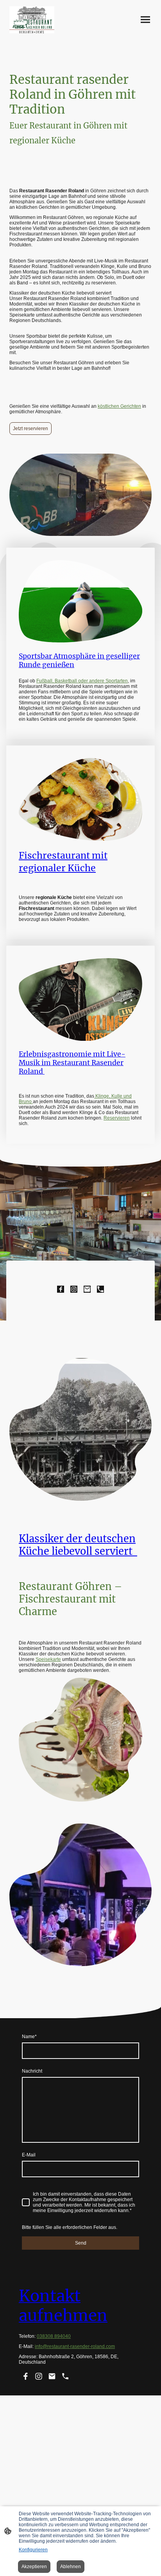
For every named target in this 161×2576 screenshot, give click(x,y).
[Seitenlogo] (32, 20)
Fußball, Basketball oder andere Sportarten (82, 681)
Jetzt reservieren (30, 429)
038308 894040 (54, 2336)
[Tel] (100, 1289)
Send (81, 2243)
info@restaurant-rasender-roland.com (75, 2346)
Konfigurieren (33, 2550)
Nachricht (32, 2071)
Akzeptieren (34, 2567)
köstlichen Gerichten (119, 406)
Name (29, 2037)
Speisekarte (48, 1659)
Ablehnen (71, 2567)
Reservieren (117, 1118)
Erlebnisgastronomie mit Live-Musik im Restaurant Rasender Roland (72, 1063)
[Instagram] (74, 1289)
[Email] (87, 1289)
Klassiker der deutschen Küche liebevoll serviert (78, 1545)
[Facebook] (61, 1289)
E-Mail (29, 2155)
